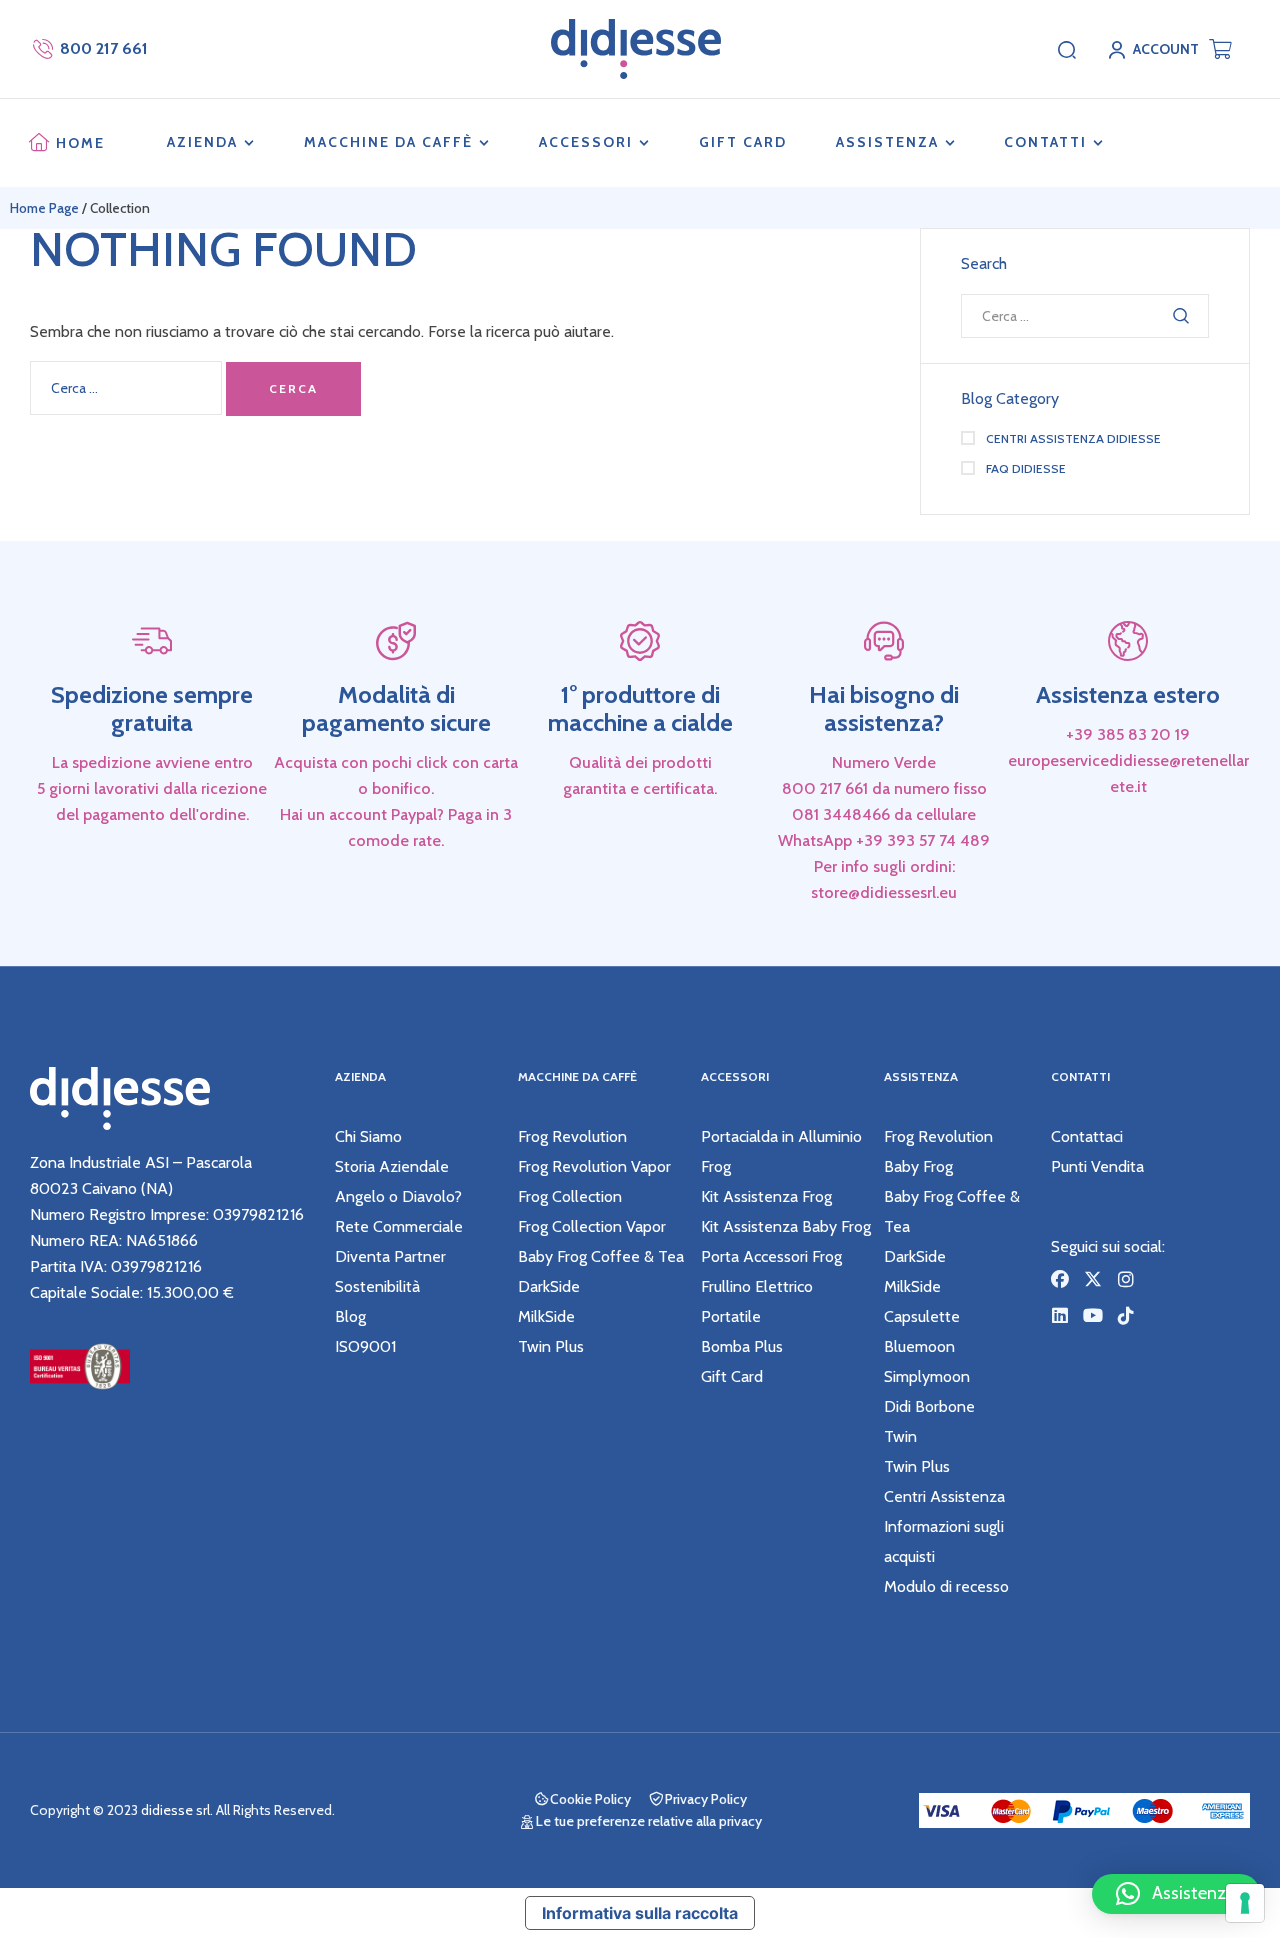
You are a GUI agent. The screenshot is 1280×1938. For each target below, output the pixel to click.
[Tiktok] (1126, 1315)
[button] (1176, 1894)
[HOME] (39, 143)
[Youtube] (1093, 1315)
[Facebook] (1060, 1279)
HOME (80, 143)
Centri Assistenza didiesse (1073, 438)
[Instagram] (1126, 1279)
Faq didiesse (1026, 468)
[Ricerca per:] (128, 387)
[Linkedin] (1060, 1315)
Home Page (44, 208)
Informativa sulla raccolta (640, 1913)
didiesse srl (175, 1810)
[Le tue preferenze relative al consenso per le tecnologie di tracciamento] (1245, 1903)
